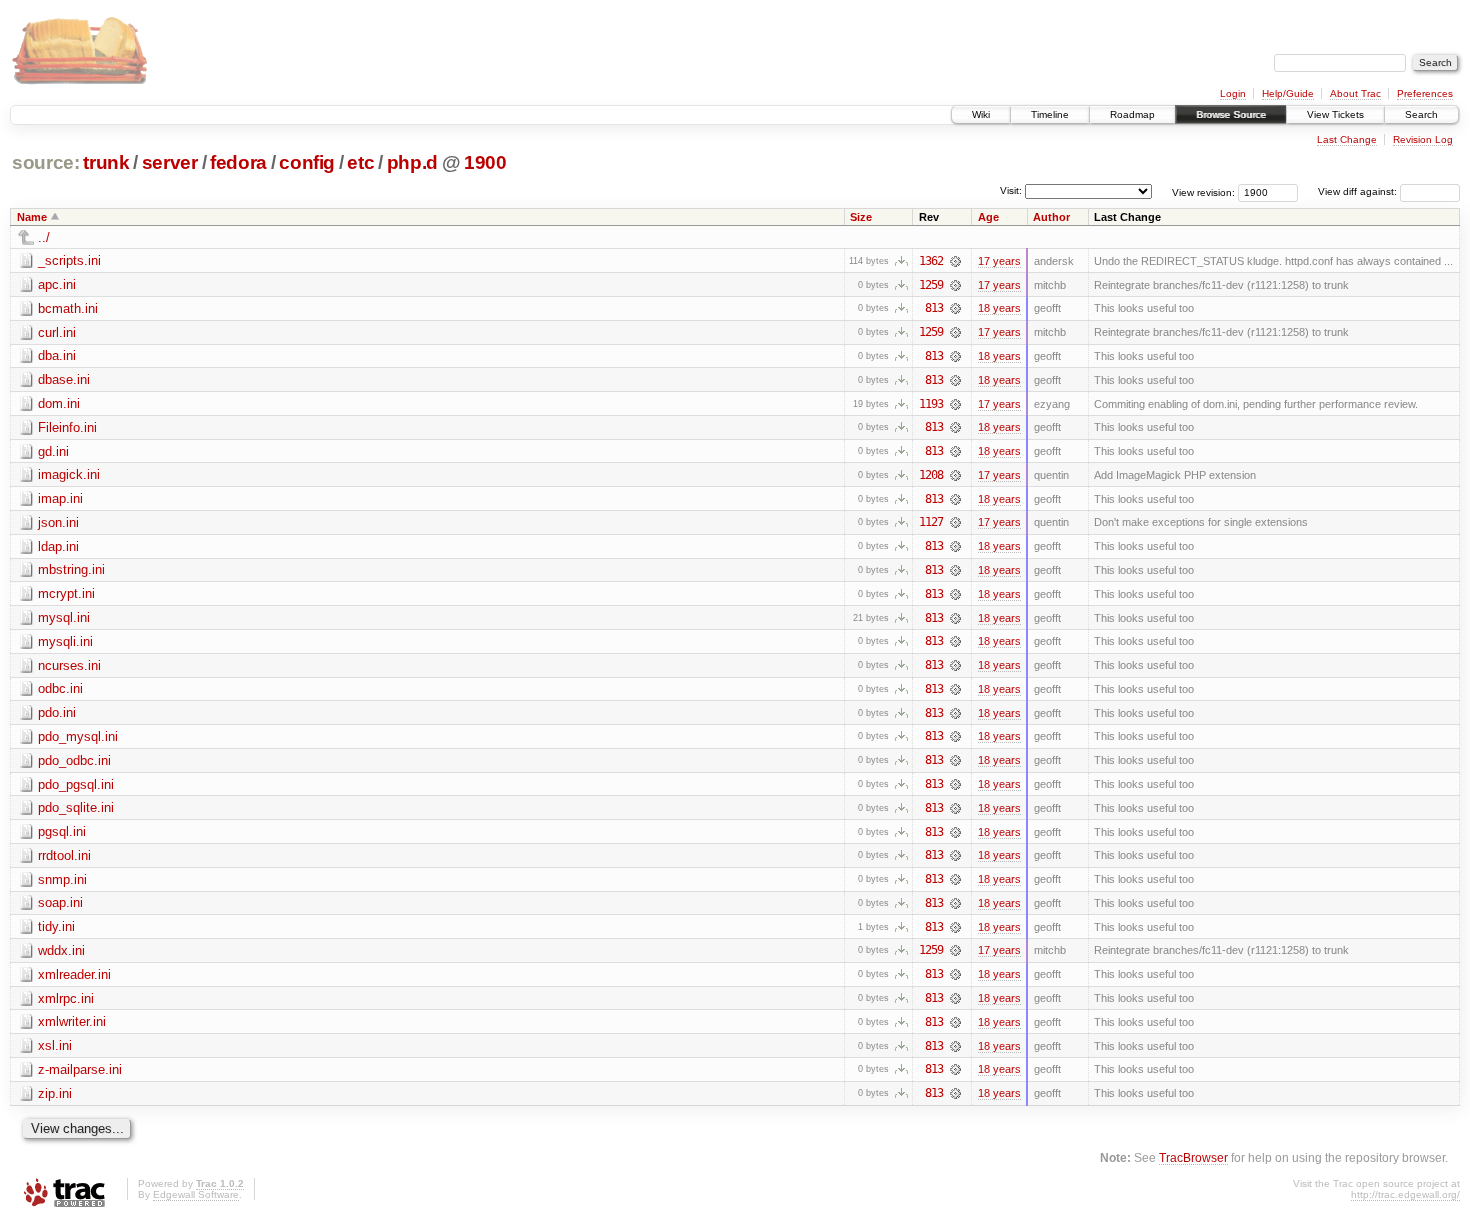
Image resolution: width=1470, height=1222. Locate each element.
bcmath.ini (68, 308)
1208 (931, 475)
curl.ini (57, 332)
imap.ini (60, 498)
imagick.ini (69, 474)
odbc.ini (60, 688)
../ (44, 237)
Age (988, 217)
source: (46, 162)
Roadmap (1132, 114)
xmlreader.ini (74, 974)
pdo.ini (57, 712)
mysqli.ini (65, 641)
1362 (931, 261)
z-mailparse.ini (80, 1069)
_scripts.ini (69, 260)
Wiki (981, 114)
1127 (931, 522)
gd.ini (53, 451)
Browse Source (1231, 114)
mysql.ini (64, 617)
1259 (931, 285)
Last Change (1347, 139)
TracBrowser (1193, 1157)
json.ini (58, 522)
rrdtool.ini (64, 855)
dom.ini (59, 403)
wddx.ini (61, 950)
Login (1233, 93)
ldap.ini (58, 546)
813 (934, 308)
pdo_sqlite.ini (76, 807)
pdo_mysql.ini (78, 736)
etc (360, 162)
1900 (485, 162)
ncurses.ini (69, 665)
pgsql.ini (62, 831)
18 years (999, 308)
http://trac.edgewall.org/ (1405, 1194)
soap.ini (60, 902)
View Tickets (1335, 114)
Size (861, 217)
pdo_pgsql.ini (76, 784)
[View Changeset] (955, 261)
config (307, 162)
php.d (412, 162)
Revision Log (1423, 139)
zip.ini (55, 1093)
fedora (238, 162)
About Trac (1355, 93)
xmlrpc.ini (66, 998)
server (170, 162)
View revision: (1203, 191)
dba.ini (57, 355)
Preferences (1425, 93)
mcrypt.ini (66, 593)
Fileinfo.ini (67, 427)
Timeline (1050, 114)
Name (32, 217)
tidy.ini (56, 926)
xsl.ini (55, 1045)
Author (1051, 217)
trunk (106, 162)
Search (1421, 114)
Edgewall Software (196, 1194)
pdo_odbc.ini (74, 760)
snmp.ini (62, 879)
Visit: (1011, 190)
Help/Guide (1288, 93)
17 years (999, 261)
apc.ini (57, 284)
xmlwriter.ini (72, 1021)
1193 (931, 404)
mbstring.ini (71, 569)
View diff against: (1359, 191)
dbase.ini (64, 379)
